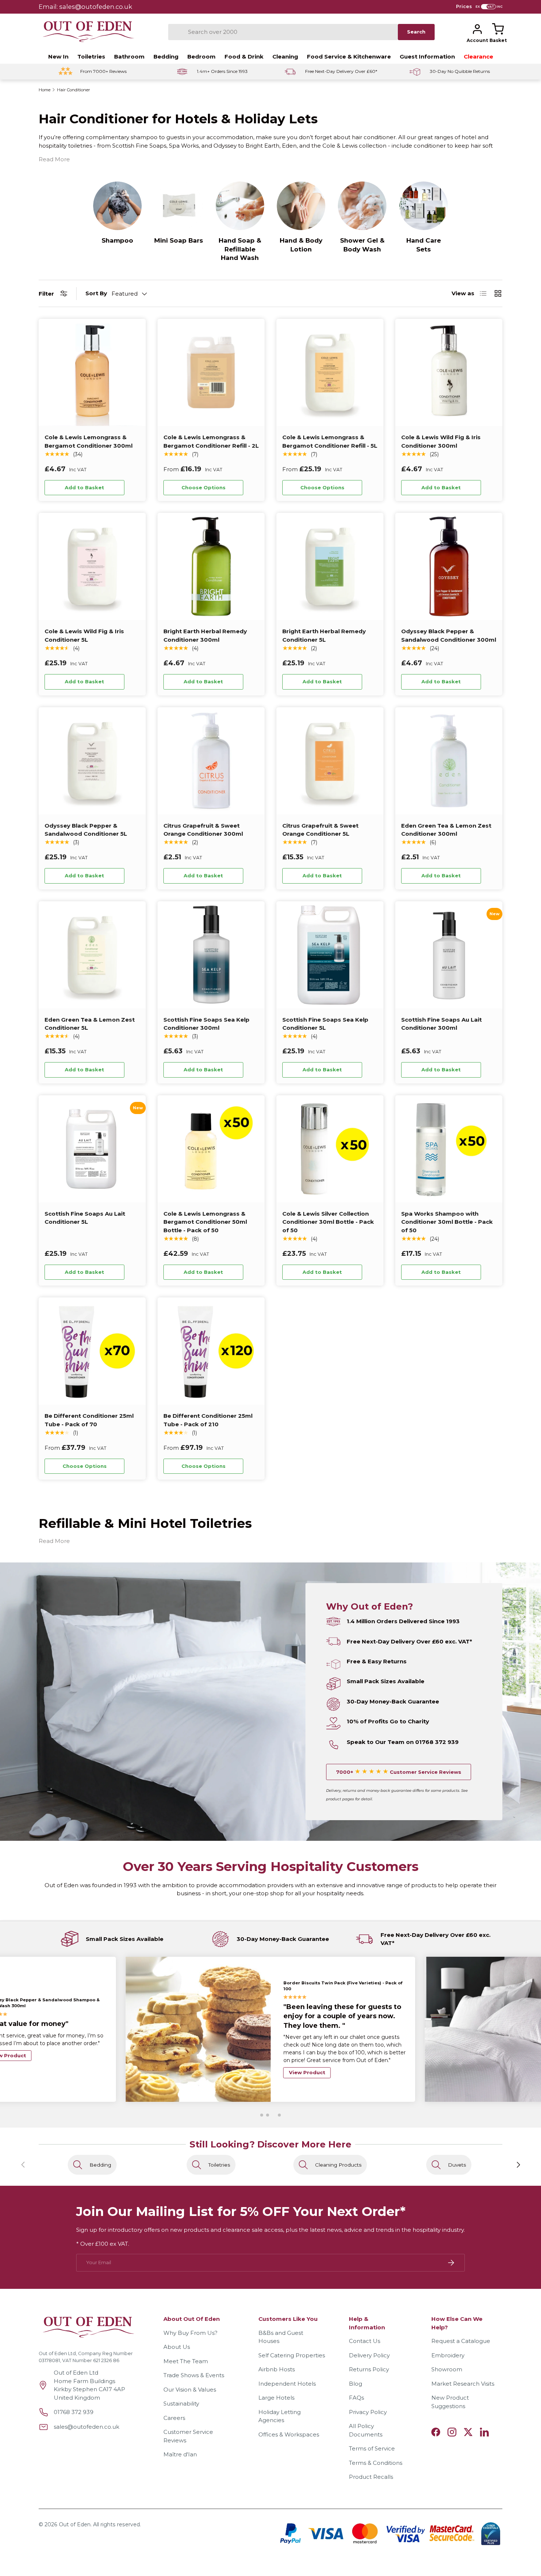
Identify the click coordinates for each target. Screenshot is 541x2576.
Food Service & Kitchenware (349, 57)
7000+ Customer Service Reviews (399, 1772)
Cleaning (285, 57)
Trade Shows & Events (194, 2375)
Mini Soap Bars (179, 240)
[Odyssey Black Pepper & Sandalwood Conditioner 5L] (92, 761)
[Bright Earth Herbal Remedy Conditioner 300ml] (211, 566)
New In (58, 57)
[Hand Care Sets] (424, 206)
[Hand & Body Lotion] (301, 206)
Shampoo (117, 240)
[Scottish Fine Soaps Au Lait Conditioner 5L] (92, 1149)
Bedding (166, 57)
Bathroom (129, 57)
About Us (177, 2347)
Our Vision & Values (190, 2390)
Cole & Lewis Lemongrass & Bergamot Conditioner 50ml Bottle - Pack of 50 (205, 1222)
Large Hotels (276, 2398)
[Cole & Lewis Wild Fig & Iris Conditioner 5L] (92, 566)
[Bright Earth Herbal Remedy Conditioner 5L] (330, 566)
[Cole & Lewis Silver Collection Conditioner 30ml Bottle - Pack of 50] (330, 1149)
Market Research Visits (463, 2384)
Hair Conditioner (74, 90)
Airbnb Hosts (277, 2369)
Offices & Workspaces (289, 2434)
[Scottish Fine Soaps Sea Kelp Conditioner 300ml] (211, 955)
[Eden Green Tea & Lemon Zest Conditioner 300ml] (449, 761)
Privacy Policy (368, 2412)
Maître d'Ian (180, 2454)
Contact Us (365, 2341)
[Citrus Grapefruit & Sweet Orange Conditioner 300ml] (211, 761)
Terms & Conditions (376, 2463)
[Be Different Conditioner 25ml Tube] (92, 1351)
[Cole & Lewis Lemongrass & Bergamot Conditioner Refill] (211, 372)
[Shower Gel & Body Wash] (362, 206)
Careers (174, 2418)
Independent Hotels (287, 2384)
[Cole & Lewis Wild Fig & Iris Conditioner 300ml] (449, 372)
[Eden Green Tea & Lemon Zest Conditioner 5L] (92, 955)
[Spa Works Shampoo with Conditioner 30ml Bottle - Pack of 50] (449, 1149)
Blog (356, 2384)
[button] (498, 29)
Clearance (478, 57)
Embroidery (448, 2355)
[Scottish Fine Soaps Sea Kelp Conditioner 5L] (330, 955)
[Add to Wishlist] (134, 488)
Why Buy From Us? (190, 2333)
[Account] (477, 29)
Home (45, 90)
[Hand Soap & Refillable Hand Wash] (240, 206)
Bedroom (201, 57)
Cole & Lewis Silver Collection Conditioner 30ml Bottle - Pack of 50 (328, 1222)
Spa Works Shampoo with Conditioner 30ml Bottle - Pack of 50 (447, 1222)
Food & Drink (244, 57)
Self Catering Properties (292, 2355)
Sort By (96, 293)
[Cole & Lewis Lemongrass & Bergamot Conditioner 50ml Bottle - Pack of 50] (211, 1149)
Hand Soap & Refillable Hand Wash (240, 249)
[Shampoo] (117, 206)
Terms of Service (372, 2448)
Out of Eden (75, 2524)
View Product (307, 2064)
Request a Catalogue (461, 2341)
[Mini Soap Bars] (178, 206)
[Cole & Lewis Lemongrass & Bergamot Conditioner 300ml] (92, 372)
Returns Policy (369, 2369)
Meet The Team (186, 2361)
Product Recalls (371, 2477)
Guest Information (427, 57)
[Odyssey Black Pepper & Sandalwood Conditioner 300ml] (449, 566)
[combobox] (283, 32)
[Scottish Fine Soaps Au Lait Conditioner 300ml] (449, 955)
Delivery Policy (369, 2355)
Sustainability (181, 2404)
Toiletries (91, 57)
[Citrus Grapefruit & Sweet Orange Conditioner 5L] (330, 761)
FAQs (356, 2398)
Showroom (447, 2369)
